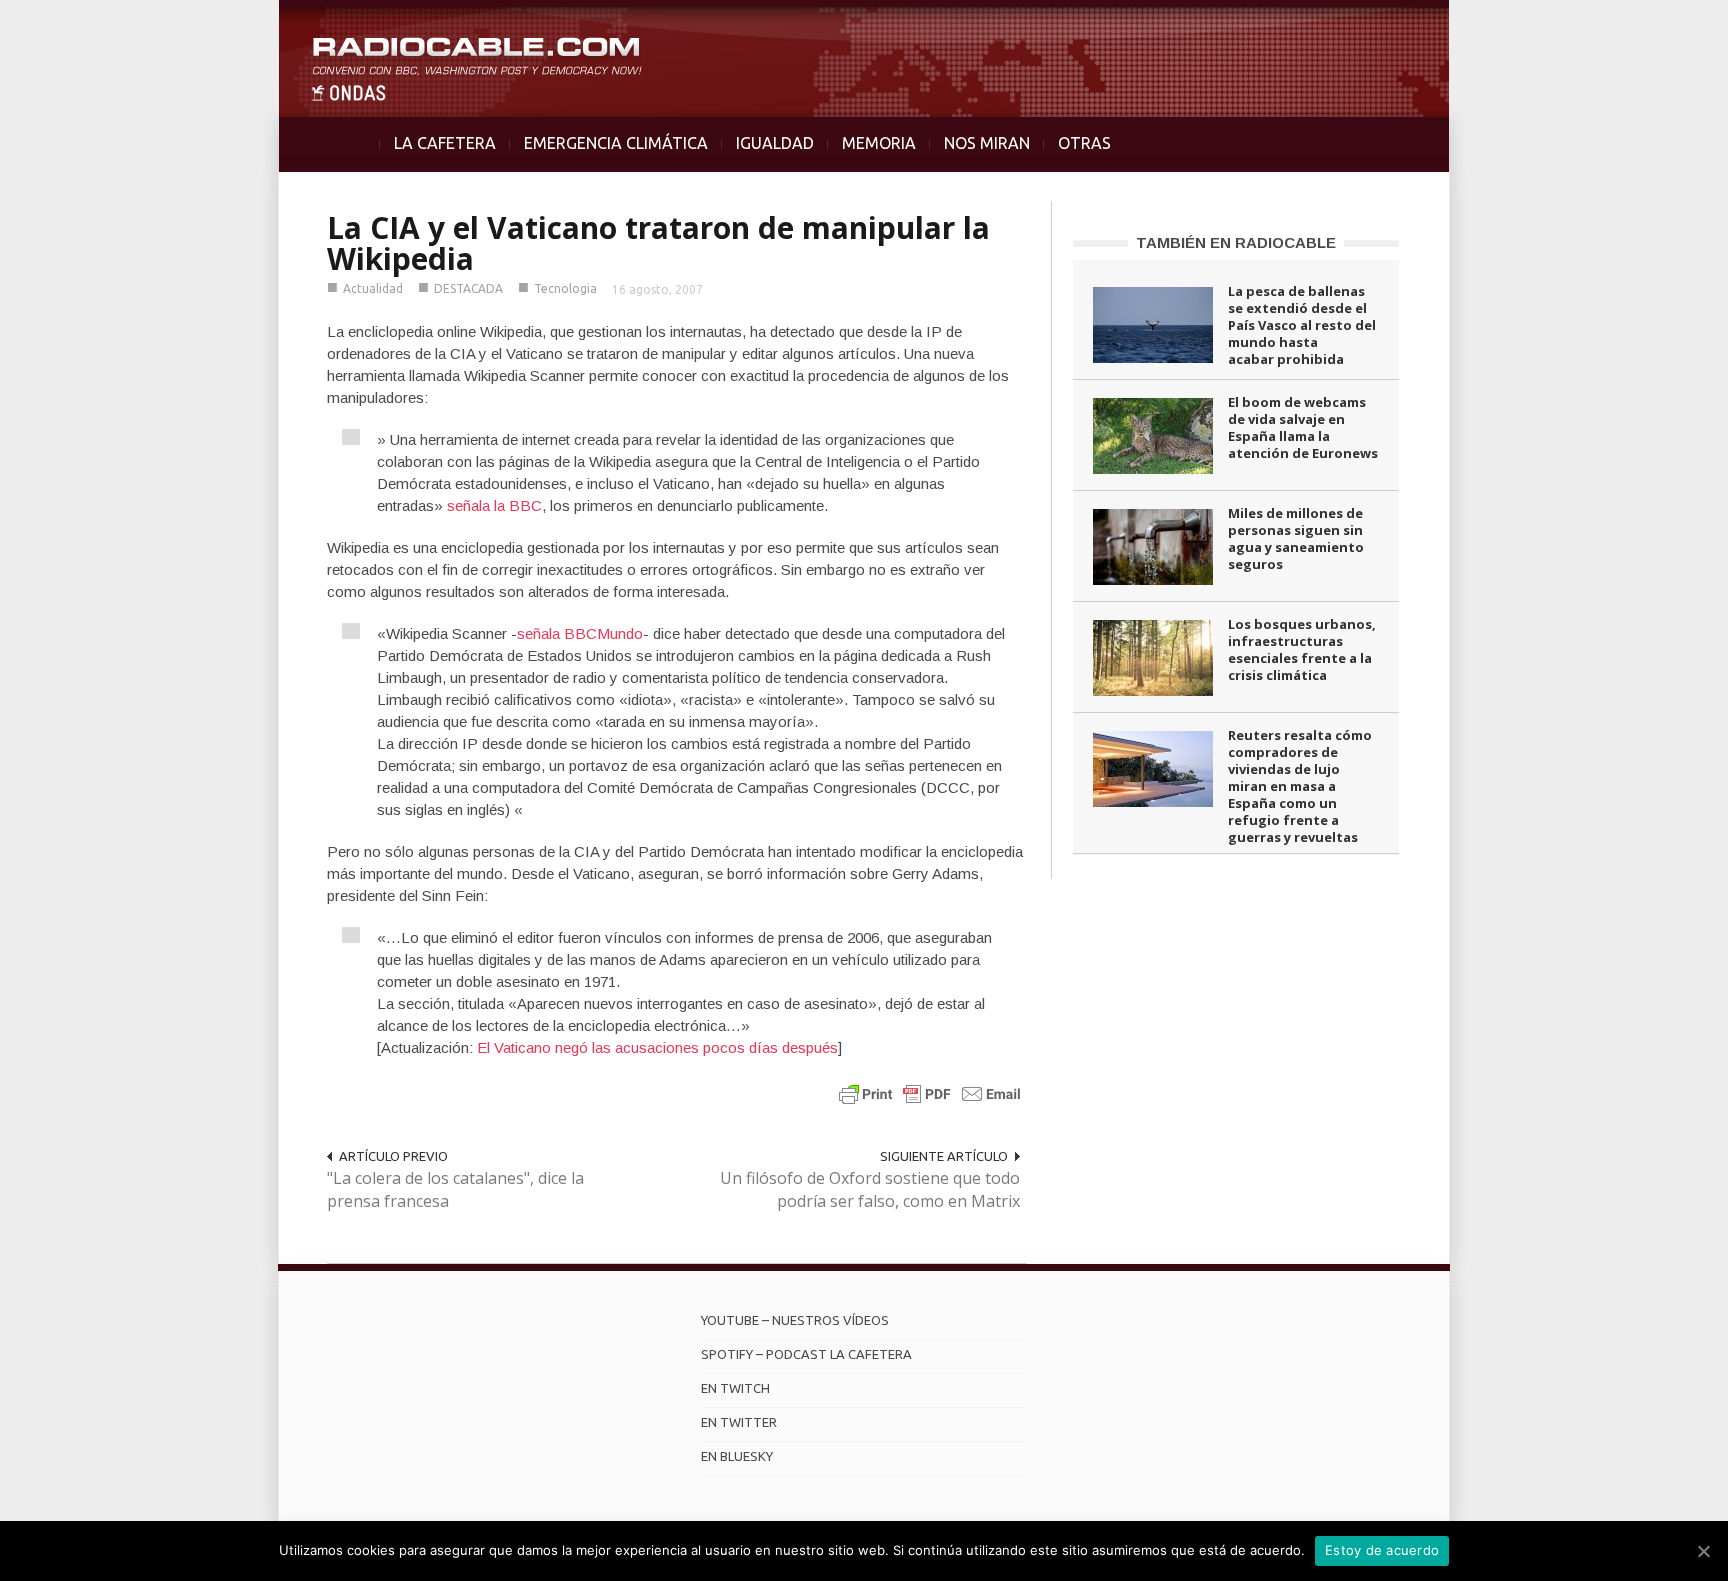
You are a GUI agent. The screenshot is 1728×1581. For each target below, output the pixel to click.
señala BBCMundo (580, 633)
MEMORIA (879, 143)
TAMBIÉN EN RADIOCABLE (1236, 242)
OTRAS (1084, 143)
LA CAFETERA (445, 143)
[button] (1660, 26)
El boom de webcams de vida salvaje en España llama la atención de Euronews (1303, 427)
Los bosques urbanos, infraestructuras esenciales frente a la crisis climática (1302, 649)
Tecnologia (565, 288)
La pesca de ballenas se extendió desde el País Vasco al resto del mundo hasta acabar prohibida (1302, 325)
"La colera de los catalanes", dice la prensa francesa (455, 1189)
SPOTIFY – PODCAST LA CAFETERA (806, 1354)
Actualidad (373, 288)
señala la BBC (494, 505)
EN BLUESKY (737, 1456)
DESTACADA (468, 288)
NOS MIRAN (987, 143)
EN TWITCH (735, 1388)
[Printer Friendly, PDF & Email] (930, 1093)
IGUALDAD (775, 143)
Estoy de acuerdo (1382, 1550)
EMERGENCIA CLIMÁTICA (616, 143)
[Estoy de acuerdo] (1703, 1551)
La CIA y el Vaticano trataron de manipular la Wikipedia (658, 243)
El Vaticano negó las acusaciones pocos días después (655, 1047)
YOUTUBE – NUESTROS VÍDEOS (795, 1320)
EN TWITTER (739, 1422)
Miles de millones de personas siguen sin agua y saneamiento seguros (1296, 538)
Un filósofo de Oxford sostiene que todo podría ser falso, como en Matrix (870, 1189)
